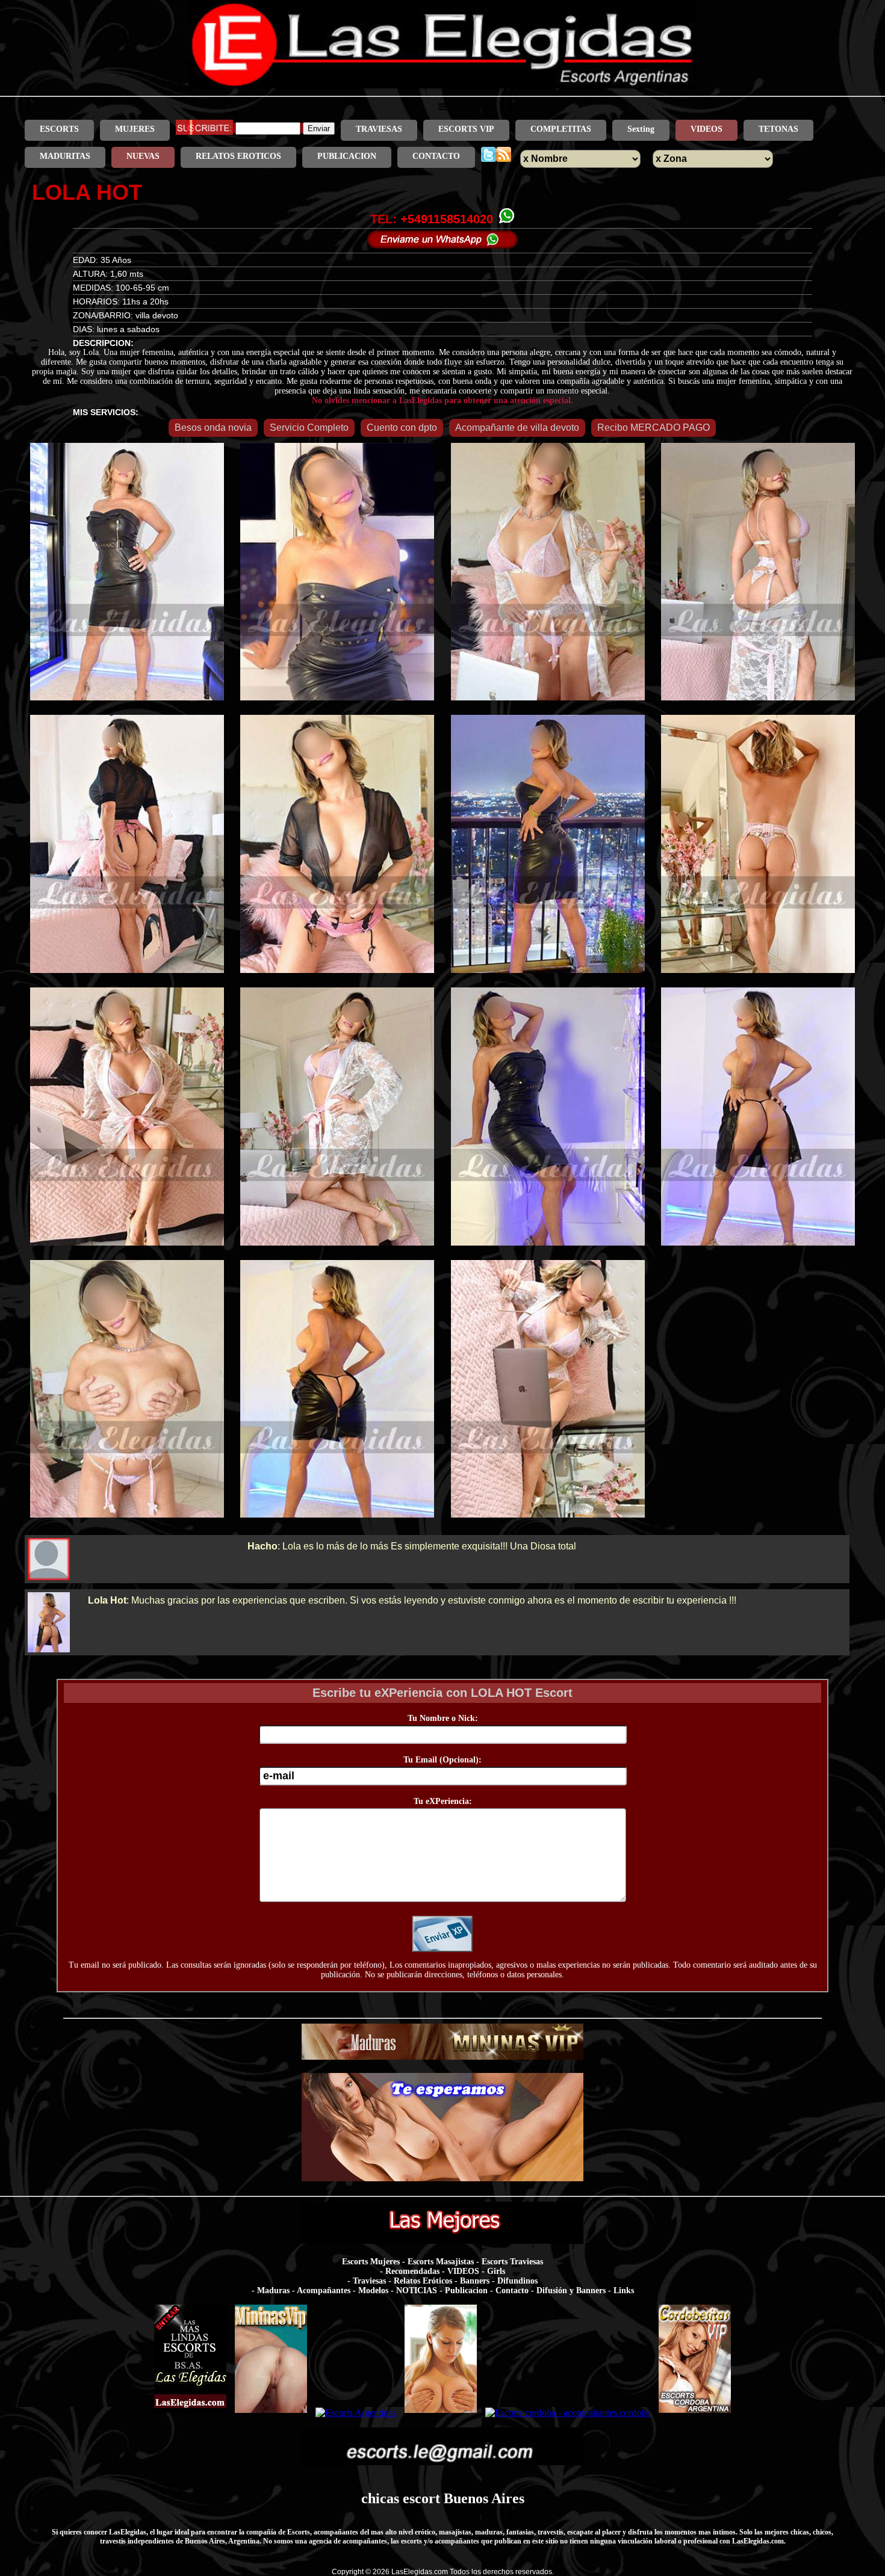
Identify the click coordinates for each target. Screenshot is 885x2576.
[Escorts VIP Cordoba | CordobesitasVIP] (695, 2413)
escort (421, 2498)
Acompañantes (324, 2290)
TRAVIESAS (379, 129)
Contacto (512, 2290)
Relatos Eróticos (423, 2281)
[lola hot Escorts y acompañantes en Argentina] (442, 85)
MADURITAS (65, 156)
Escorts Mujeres (371, 2262)
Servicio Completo (309, 428)
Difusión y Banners (571, 2290)
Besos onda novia (213, 428)
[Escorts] (441, 2413)
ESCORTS (59, 129)
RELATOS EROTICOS (238, 156)
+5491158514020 (447, 219)
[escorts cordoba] (442, 2178)
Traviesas (369, 2281)
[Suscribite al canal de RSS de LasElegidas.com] (504, 156)
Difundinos (517, 2281)
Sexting (641, 129)
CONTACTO (436, 156)
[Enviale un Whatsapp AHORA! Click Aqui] (442, 245)
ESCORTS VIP (466, 129)
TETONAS (778, 129)
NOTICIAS (417, 2290)
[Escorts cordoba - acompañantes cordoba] (568, 2413)
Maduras (273, 2290)
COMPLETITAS (561, 129)
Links (624, 2290)
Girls (496, 2271)
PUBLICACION (347, 156)
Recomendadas (412, 2271)
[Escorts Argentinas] (356, 2413)
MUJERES (135, 129)
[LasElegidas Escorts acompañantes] (190, 2413)
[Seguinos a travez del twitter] (489, 156)
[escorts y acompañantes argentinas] (442, 2056)
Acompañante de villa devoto (517, 428)
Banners (475, 2281)
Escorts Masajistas (441, 2262)
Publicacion (466, 2290)
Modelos (373, 2290)
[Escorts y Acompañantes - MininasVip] (271, 2413)
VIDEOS (706, 129)
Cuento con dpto (402, 428)
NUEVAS (143, 156)
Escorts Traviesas (512, 2262)
